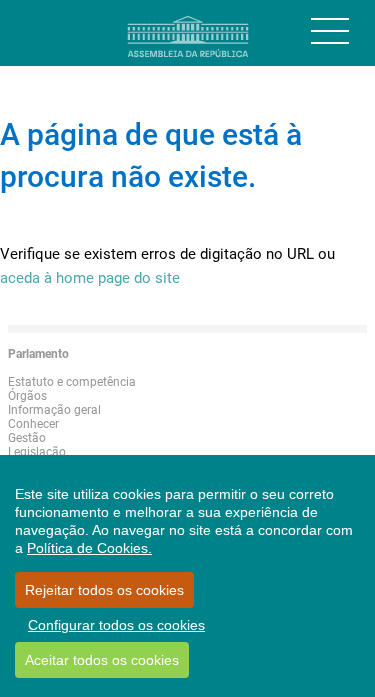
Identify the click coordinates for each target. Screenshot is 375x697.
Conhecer (33, 424)
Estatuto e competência (72, 382)
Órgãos (27, 396)
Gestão (27, 438)
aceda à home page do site (90, 278)
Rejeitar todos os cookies (104, 590)
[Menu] (330, 31)
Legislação (37, 452)
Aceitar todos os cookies (102, 660)
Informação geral (54, 410)
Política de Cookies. (89, 548)
